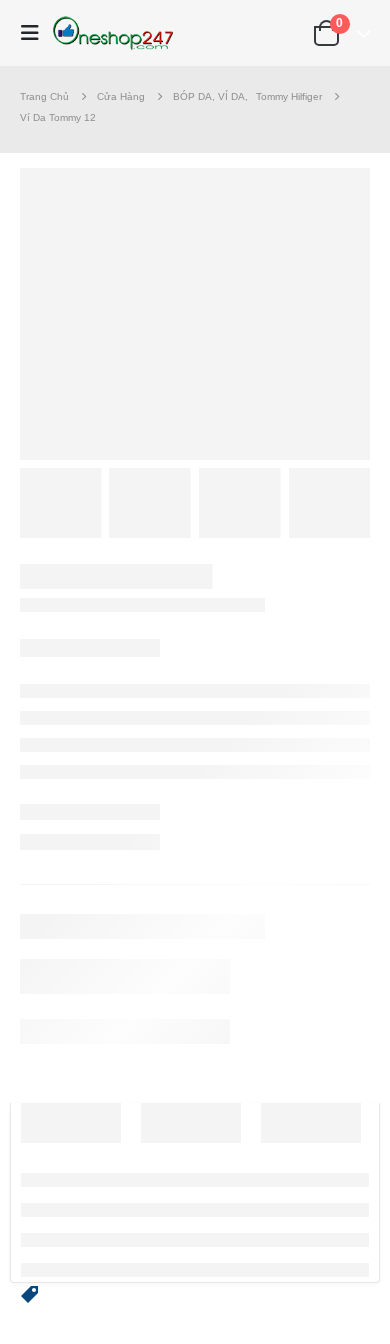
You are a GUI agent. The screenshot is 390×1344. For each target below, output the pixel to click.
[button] (30, 1293)
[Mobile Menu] (35, 33)
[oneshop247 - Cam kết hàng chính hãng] (113, 33)
